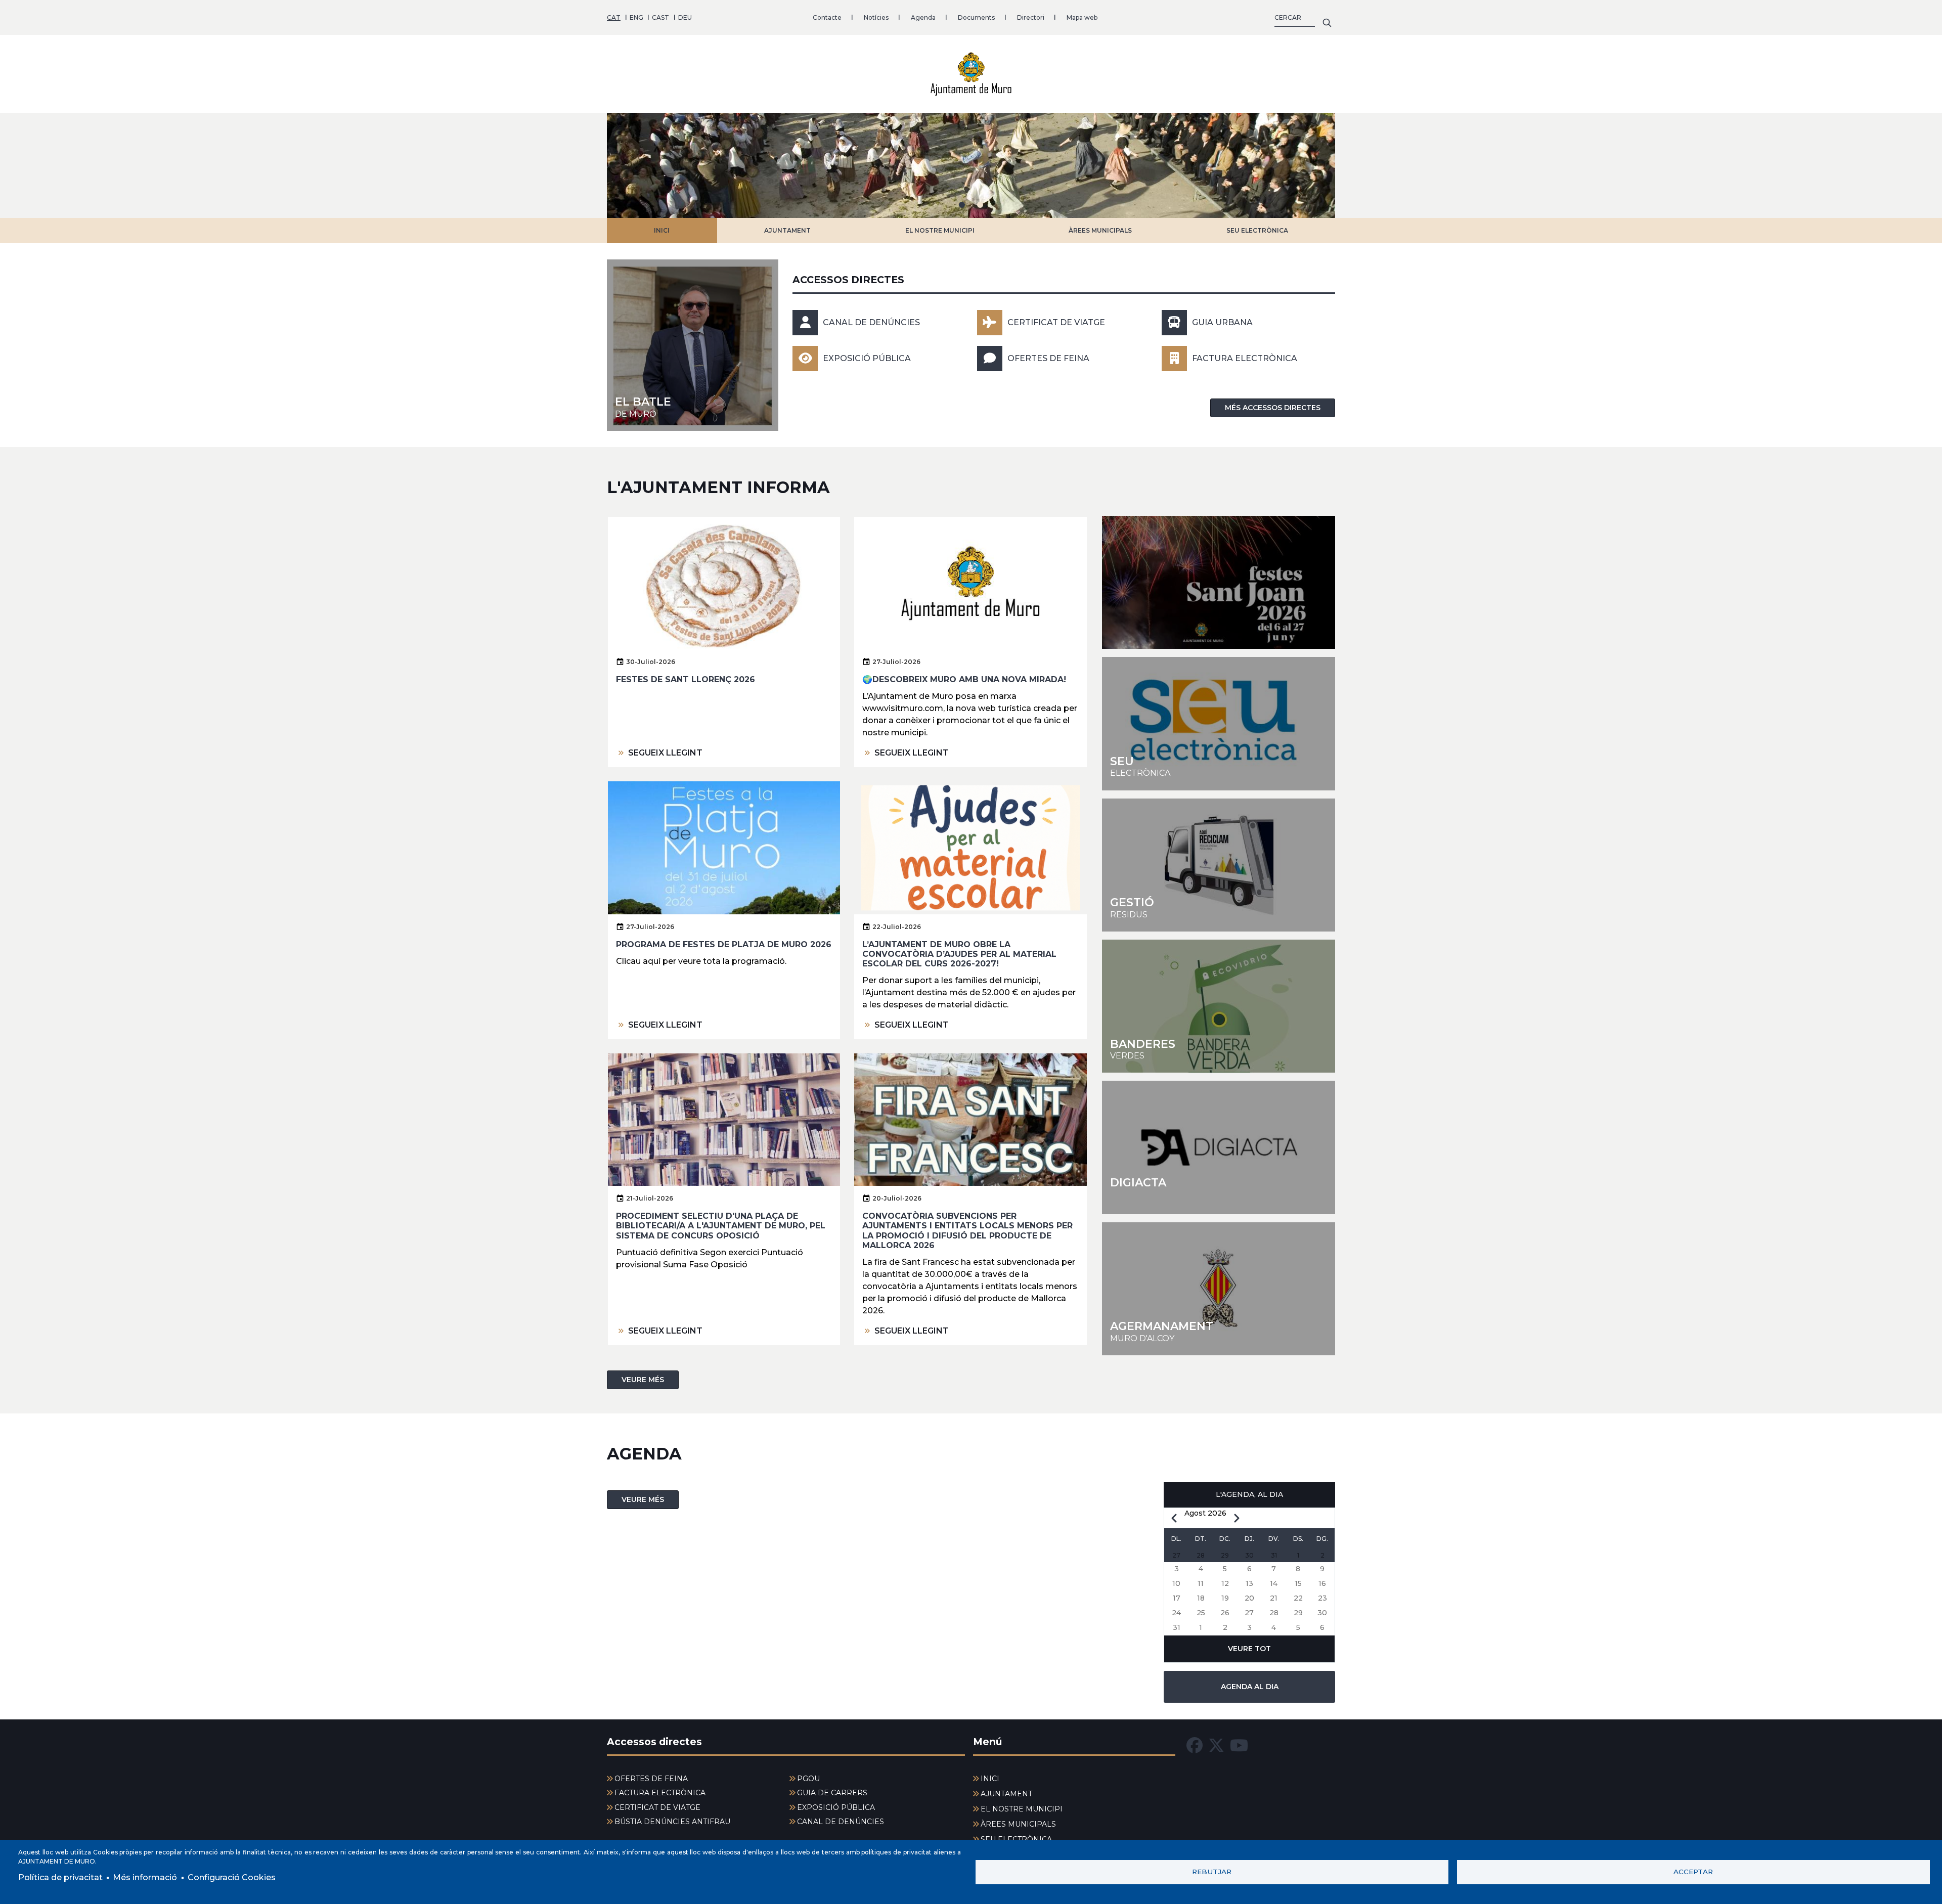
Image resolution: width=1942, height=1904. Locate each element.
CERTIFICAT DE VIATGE (1056, 322)
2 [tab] (980, 205)
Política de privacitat (60, 1877)
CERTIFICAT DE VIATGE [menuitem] (657, 1807)
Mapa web (1082, 17)
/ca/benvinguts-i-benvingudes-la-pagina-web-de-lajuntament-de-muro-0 (693, 345)
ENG (636, 17)
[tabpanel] (971, 165)
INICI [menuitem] (990, 1779)
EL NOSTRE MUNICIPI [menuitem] (1022, 1809)
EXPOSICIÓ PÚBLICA (867, 358)
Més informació (145, 1877)
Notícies (876, 17)
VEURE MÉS (643, 1380)
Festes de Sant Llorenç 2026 (686, 679)
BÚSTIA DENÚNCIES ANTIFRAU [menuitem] (672, 1822)
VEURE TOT (1249, 1649)
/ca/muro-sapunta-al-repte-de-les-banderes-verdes (1219, 1006)
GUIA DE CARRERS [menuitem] (832, 1793)
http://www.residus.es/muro (1219, 865)
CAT (614, 17)
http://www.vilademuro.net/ (1219, 1289)
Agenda (923, 17)
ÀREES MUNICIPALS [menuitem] (1018, 1824)
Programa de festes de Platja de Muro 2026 (724, 944)
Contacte (827, 17)
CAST (660, 17)
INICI (662, 230)
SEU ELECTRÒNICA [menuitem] (1016, 1839)
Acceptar (1693, 1872)
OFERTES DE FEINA (1048, 358)
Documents (976, 17)
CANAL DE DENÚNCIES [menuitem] (841, 1822)
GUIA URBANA (1222, 322)
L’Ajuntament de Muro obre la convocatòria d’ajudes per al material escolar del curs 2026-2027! (959, 954)
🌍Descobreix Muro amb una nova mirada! (964, 679)
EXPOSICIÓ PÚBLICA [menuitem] (836, 1807)
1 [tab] (962, 205)
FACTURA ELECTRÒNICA (1245, 358)
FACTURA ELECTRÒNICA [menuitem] (660, 1793)
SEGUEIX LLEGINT (665, 753)
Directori (1031, 17)
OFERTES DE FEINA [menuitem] (651, 1779)
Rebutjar (1212, 1872)
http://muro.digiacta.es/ (1219, 1147)
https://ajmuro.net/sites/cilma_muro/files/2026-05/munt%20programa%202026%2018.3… (1219, 582)
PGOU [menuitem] (808, 1779)
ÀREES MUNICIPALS (1100, 230)
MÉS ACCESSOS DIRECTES (1273, 408)
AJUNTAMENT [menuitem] (1006, 1794)
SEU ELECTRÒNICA (1257, 230)
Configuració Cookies (232, 1877)
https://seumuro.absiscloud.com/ (1219, 723)
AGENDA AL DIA (1250, 1687)
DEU (685, 17)
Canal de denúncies (871, 322)
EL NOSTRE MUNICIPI (940, 230)
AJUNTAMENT (787, 230)
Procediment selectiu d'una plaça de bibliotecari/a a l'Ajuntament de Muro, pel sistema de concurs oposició (721, 1226)
